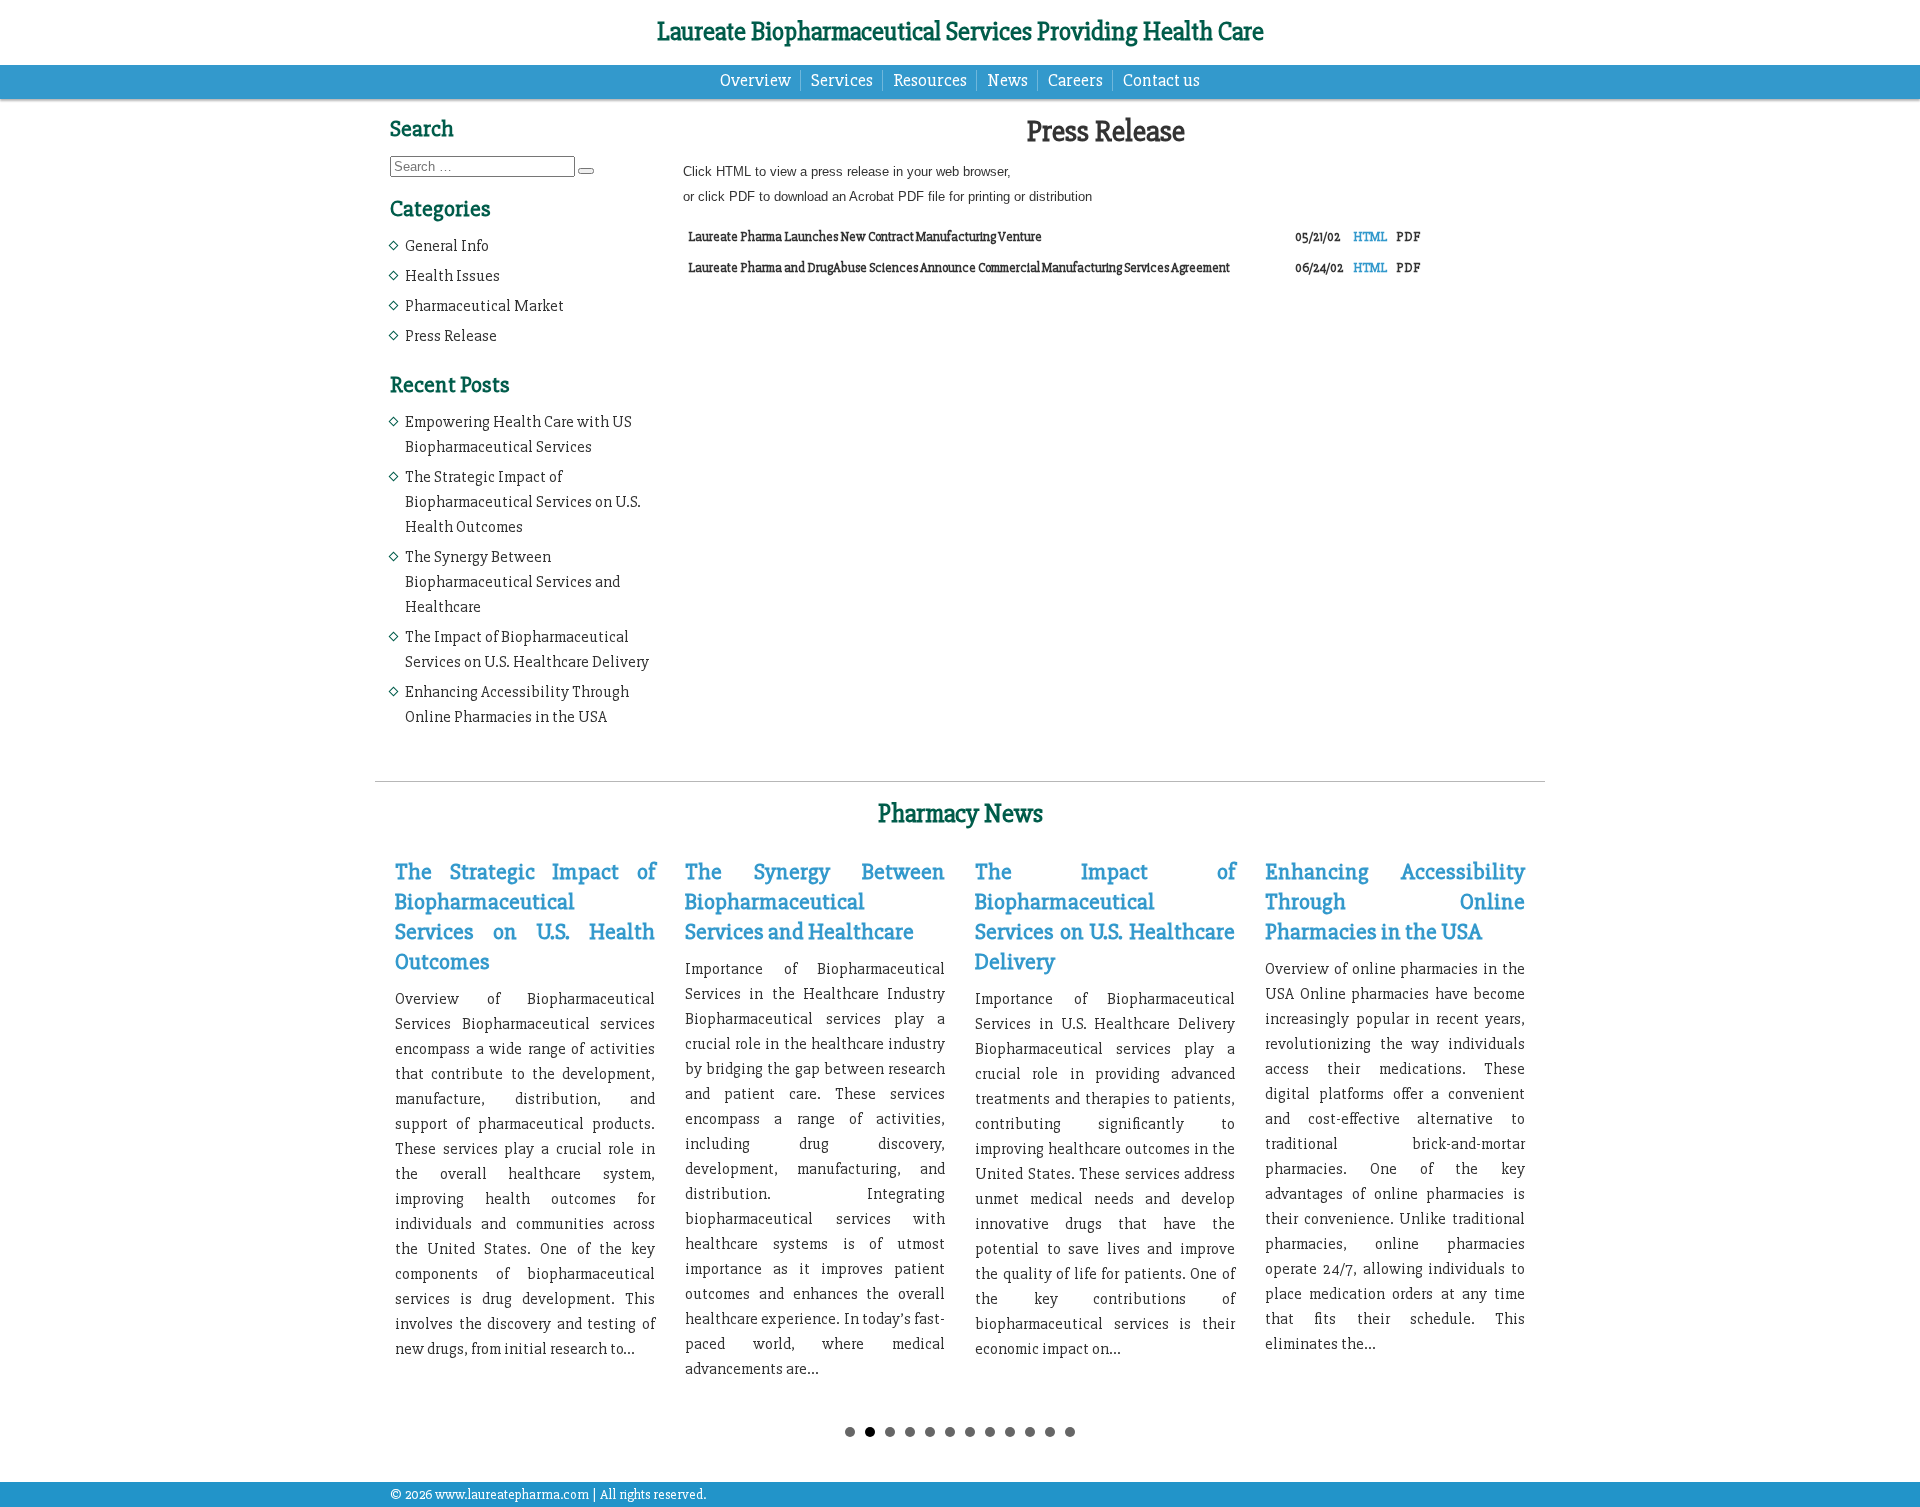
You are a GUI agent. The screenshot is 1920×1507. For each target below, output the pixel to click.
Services (842, 80)
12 (1070, 1432)
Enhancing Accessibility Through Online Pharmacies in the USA (1395, 902)
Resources (930, 80)
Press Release (451, 336)
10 (1030, 1432)
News (1007, 80)
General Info (447, 246)
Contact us (1161, 80)
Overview (755, 80)
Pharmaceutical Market (484, 306)
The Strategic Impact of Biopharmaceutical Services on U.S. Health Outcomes (523, 502)
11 (1050, 1432)
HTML (1370, 237)
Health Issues (452, 276)
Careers (1075, 80)
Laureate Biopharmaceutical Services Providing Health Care (960, 32)
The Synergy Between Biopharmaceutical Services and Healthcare (512, 582)
